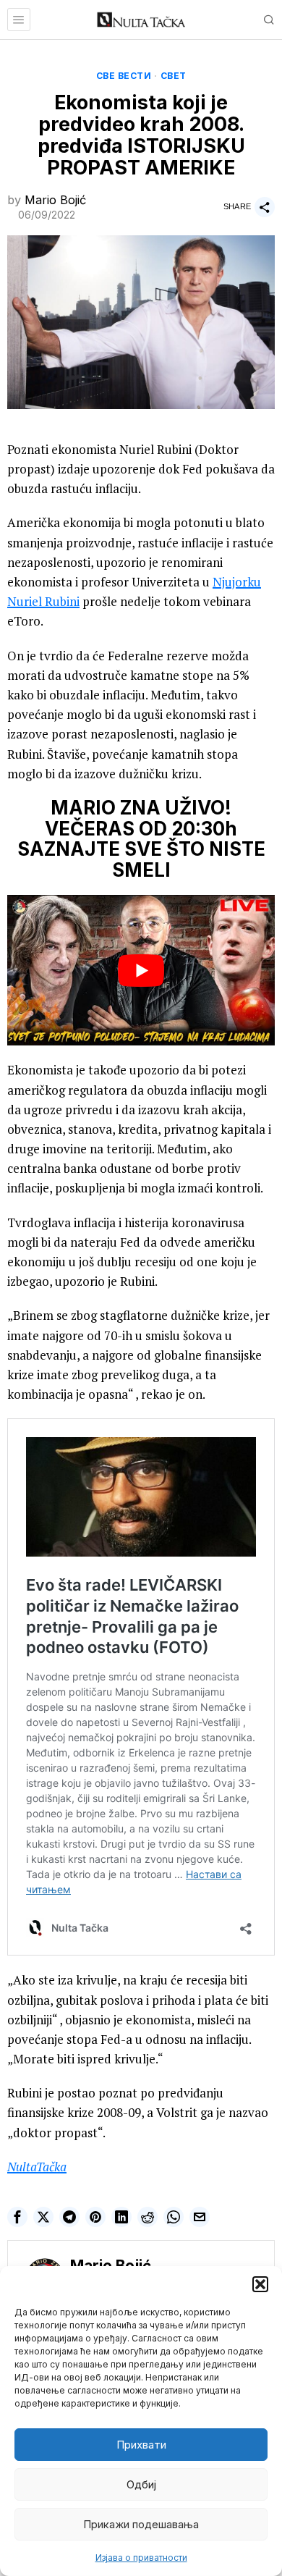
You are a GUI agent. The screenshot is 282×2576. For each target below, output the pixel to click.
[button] (260, 2284)
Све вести (124, 76)
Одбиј (141, 2484)
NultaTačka (37, 2167)
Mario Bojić (55, 200)
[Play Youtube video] (141, 970)
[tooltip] (17, 2217)
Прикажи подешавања (141, 2524)
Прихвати (141, 2445)
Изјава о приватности (141, 2558)
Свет (174, 76)
